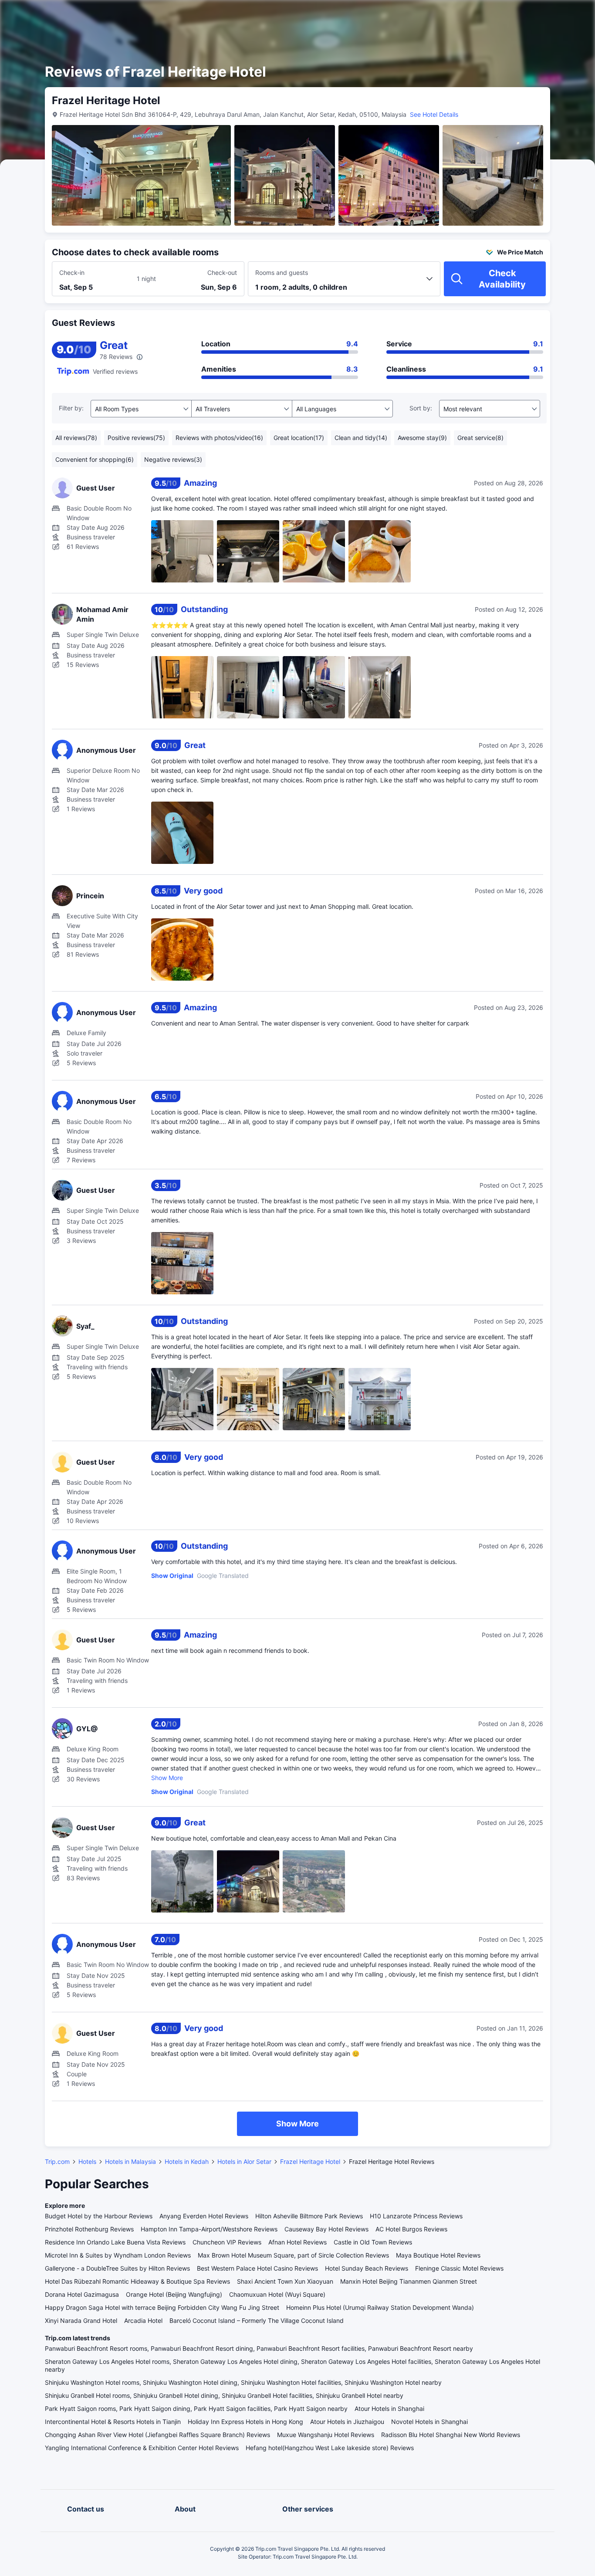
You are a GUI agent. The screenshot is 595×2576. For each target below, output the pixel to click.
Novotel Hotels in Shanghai (429, 2422)
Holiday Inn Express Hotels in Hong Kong (245, 2422)
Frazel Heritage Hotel (310, 2161)
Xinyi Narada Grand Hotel (81, 2320)
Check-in (72, 272)
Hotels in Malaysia (130, 2161)
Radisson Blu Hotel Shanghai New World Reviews (451, 2435)
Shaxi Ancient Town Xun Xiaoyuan (285, 2281)
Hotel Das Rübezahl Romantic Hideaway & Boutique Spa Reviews (137, 2281)
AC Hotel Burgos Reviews (411, 2229)
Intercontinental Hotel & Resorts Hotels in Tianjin (113, 2422)
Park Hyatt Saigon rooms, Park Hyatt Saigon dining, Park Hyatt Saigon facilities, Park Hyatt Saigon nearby (196, 2408)
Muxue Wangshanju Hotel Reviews (326, 2435)
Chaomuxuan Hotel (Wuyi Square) (277, 2294)
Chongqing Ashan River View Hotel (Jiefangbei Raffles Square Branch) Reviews (157, 2435)
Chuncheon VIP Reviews (227, 2242)
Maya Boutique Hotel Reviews (438, 2255)
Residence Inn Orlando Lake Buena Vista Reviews (115, 2242)
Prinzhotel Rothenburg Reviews (89, 2229)
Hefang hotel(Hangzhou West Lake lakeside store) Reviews (330, 2448)
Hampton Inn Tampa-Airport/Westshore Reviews (209, 2229)
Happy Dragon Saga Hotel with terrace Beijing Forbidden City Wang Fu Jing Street (162, 2307)
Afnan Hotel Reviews (297, 2242)
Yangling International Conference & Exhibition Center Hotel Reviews (142, 2448)
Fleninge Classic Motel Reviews (459, 2268)
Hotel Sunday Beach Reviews (367, 2268)
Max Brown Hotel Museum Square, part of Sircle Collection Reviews (293, 2255)
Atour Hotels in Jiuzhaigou (347, 2422)
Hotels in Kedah (187, 2161)
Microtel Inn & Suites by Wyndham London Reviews (118, 2255)
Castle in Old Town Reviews (373, 2242)
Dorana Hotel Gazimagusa (82, 2294)
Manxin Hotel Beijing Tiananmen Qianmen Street (409, 2281)
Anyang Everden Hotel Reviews (204, 2216)
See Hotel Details (434, 114)
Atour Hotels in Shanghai (389, 2408)
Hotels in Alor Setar (244, 2161)
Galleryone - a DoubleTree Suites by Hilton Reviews (117, 2268)
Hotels (87, 2161)
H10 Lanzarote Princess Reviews (416, 2216)
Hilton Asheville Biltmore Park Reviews (309, 2216)
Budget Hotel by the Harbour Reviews (99, 2216)
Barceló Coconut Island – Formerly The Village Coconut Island (257, 2320)
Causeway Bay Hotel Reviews (326, 2229)
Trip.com (57, 2161)
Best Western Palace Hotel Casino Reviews (257, 2268)
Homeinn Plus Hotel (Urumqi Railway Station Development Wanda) (380, 2307)
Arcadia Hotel (143, 2320)
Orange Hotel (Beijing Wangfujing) (174, 2294)
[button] (521, 14)
